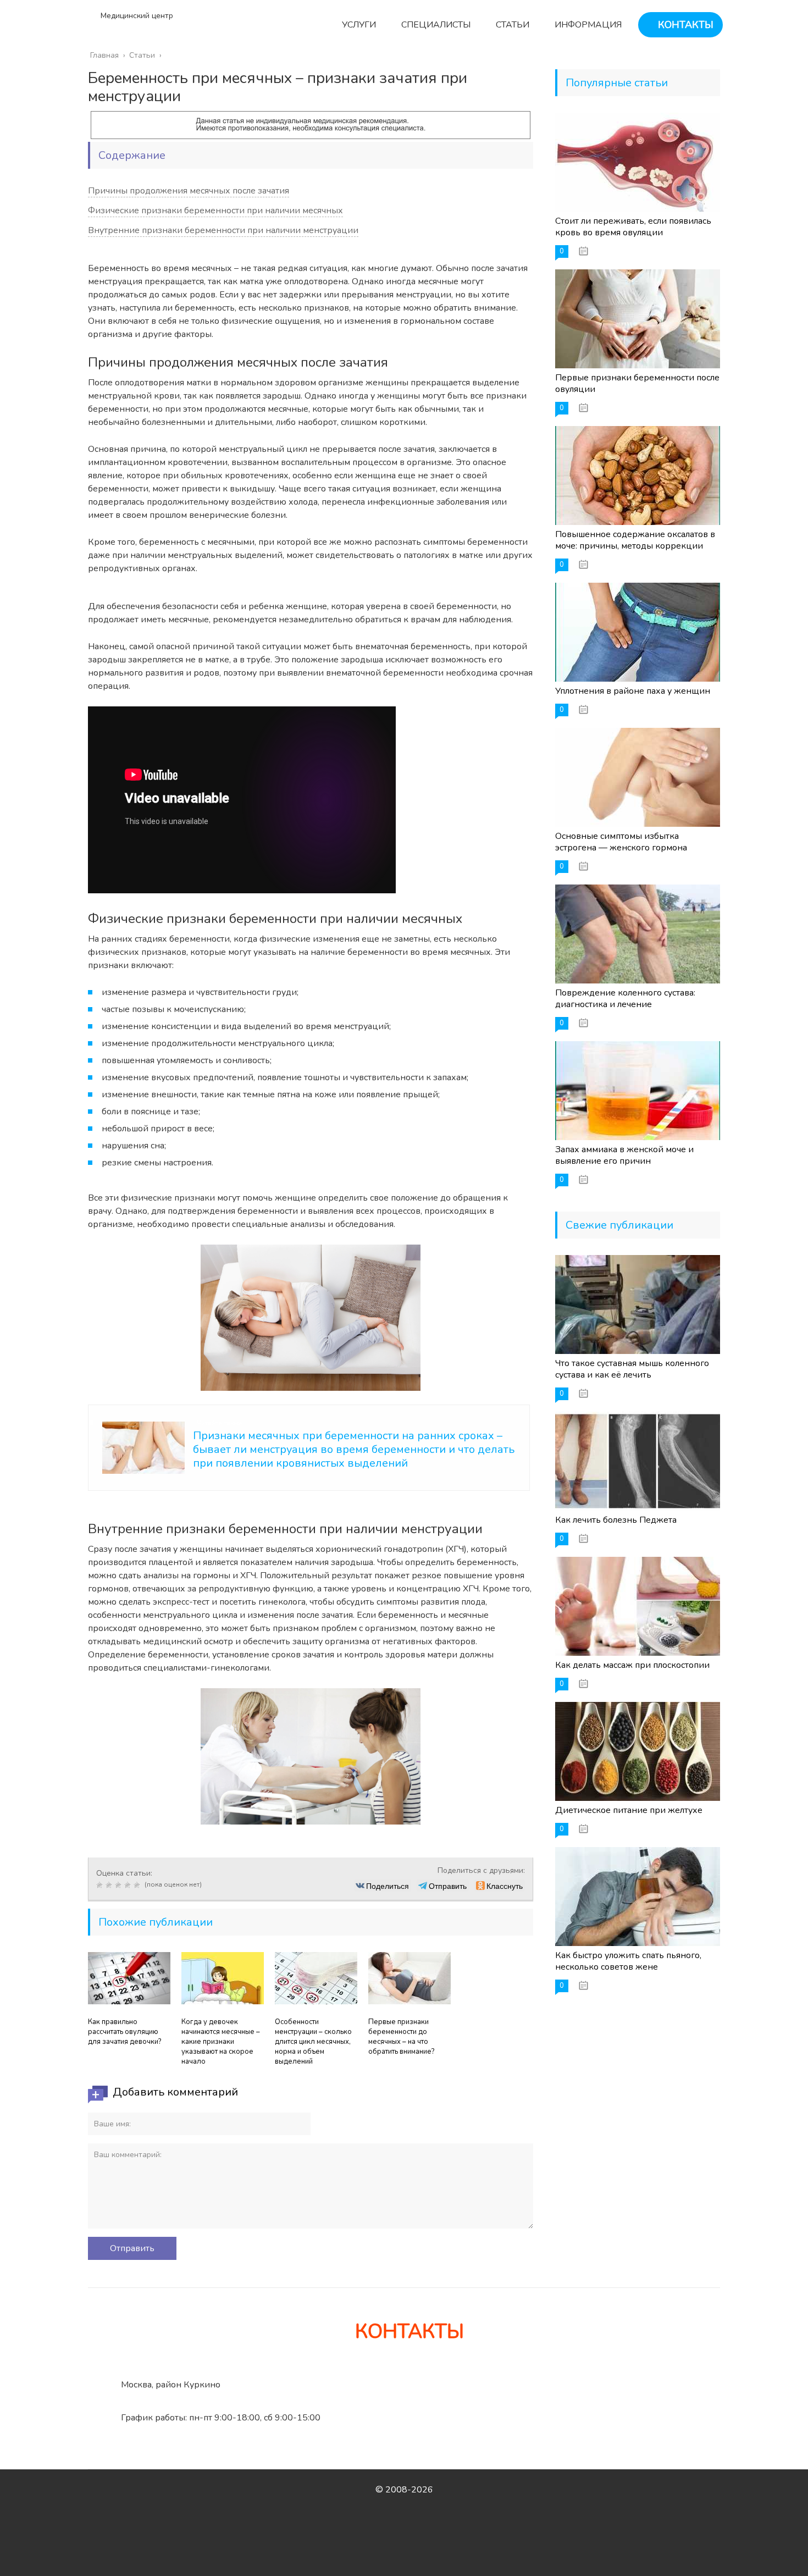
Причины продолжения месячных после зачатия (189, 191)
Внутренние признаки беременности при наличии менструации (223, 230)
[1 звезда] (101, 1885)
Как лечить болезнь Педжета (616, 1520)
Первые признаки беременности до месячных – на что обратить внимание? (401, 2037)
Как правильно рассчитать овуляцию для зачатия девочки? (124, 2032)
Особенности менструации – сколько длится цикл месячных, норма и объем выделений (313, 2042)
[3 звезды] (120, 1885)
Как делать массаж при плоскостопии (632, 1665)
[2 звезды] (110, 1885)
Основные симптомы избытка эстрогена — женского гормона (621, 842)
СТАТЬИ (511, 25)
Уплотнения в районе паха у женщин (633, 691)
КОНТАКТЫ (684, 25)
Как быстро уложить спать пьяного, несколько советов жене (628, 1961)
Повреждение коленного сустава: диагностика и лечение (625, 999)
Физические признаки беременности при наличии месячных (215, 211)
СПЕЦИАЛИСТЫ (435, 25)
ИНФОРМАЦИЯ (587, 25)
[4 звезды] (129, 1885)
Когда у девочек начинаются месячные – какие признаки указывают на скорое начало (221, 2042)
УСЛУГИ (358, 25)
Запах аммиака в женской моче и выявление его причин (624, 1155)
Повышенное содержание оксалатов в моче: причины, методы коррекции (635, 540)
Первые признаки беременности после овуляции (637, 383)
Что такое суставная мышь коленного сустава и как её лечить (632, 1369)
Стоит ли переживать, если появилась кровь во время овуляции (633, 227)
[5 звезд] (138, 1885)
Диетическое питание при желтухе (629, 1810)
